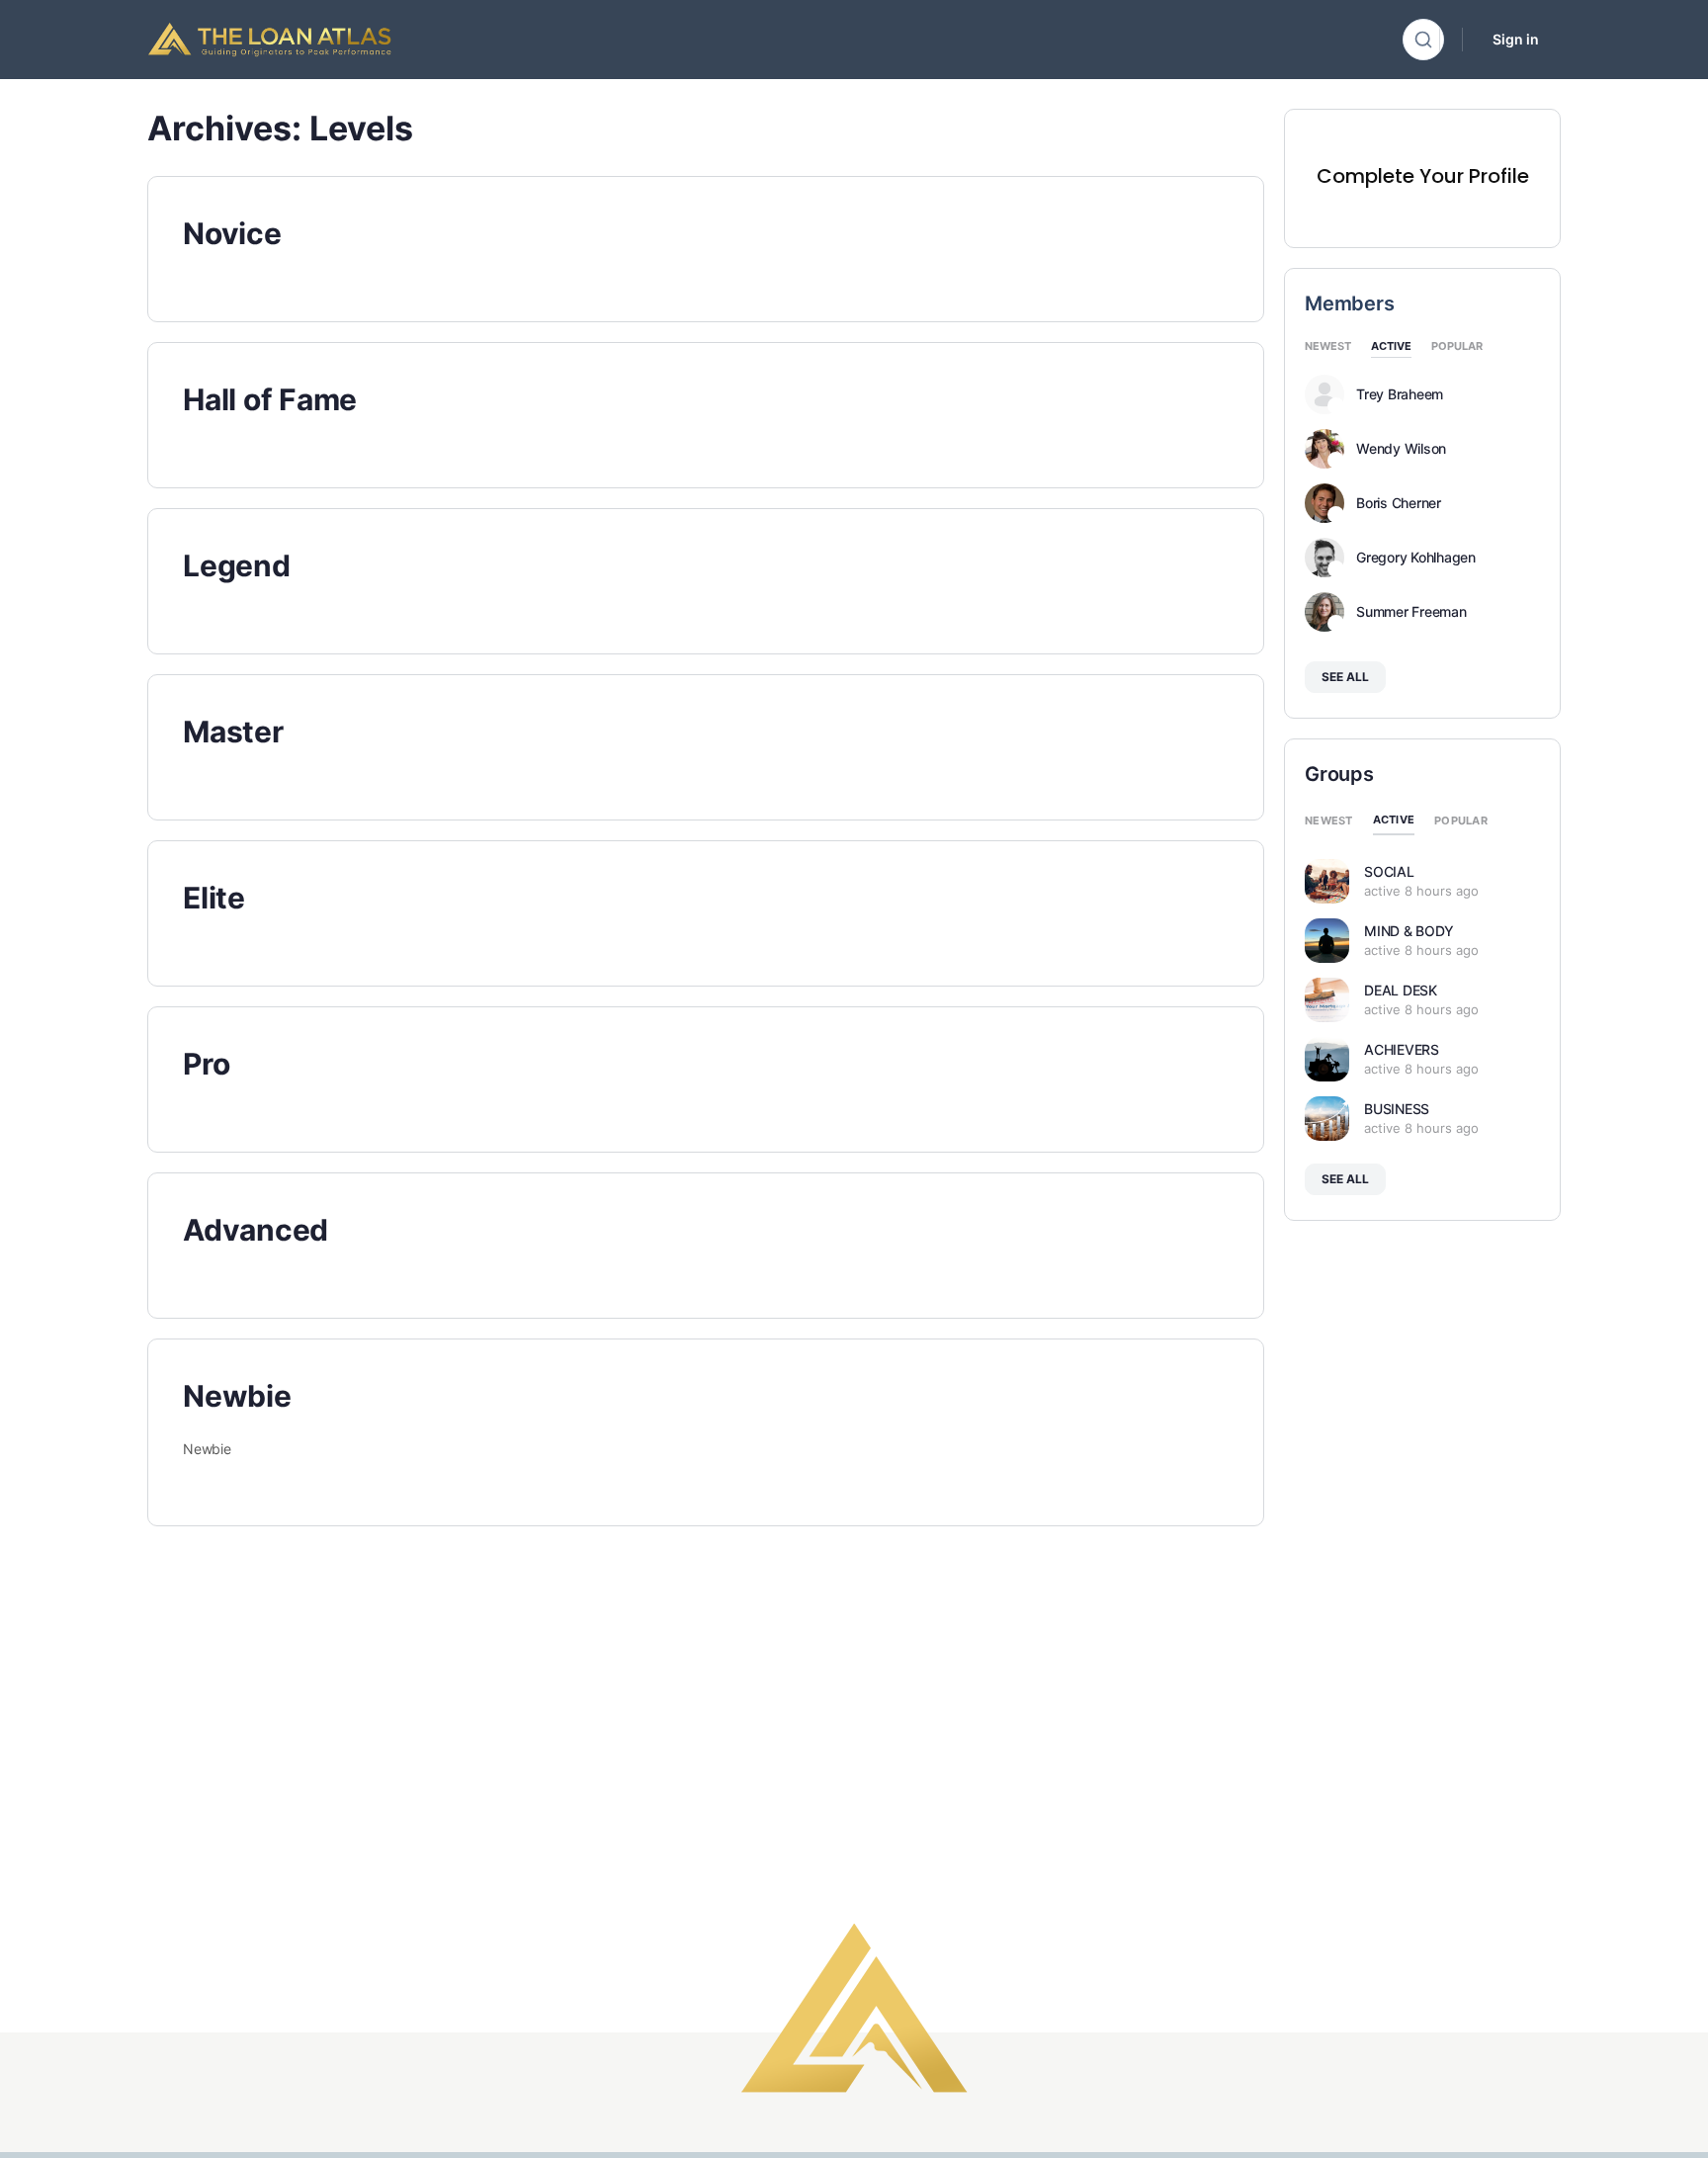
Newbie (237, 1396)
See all (1345, 677)
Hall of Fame (270, 399)
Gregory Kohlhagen (1416, 558)
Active (1391, 347)
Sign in (1516, 39)
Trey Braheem (1400, 394)
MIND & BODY (1409, 931)
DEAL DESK (1401, 990)
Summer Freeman (1411, 612)
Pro (206, 1064)
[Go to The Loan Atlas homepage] (270, 38)
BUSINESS (1397, 1109)
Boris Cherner (1399, 503)
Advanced (256, 1230)
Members (1349, 303)
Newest (1328, 347)
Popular (1457, 347)
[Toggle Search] (1423, 40)
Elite (214, 898)
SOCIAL (1389, 871)
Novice (232, 233)
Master (233, 732)
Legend (237, 565)
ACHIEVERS (1402, 1049)
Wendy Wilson (1401, 449)
